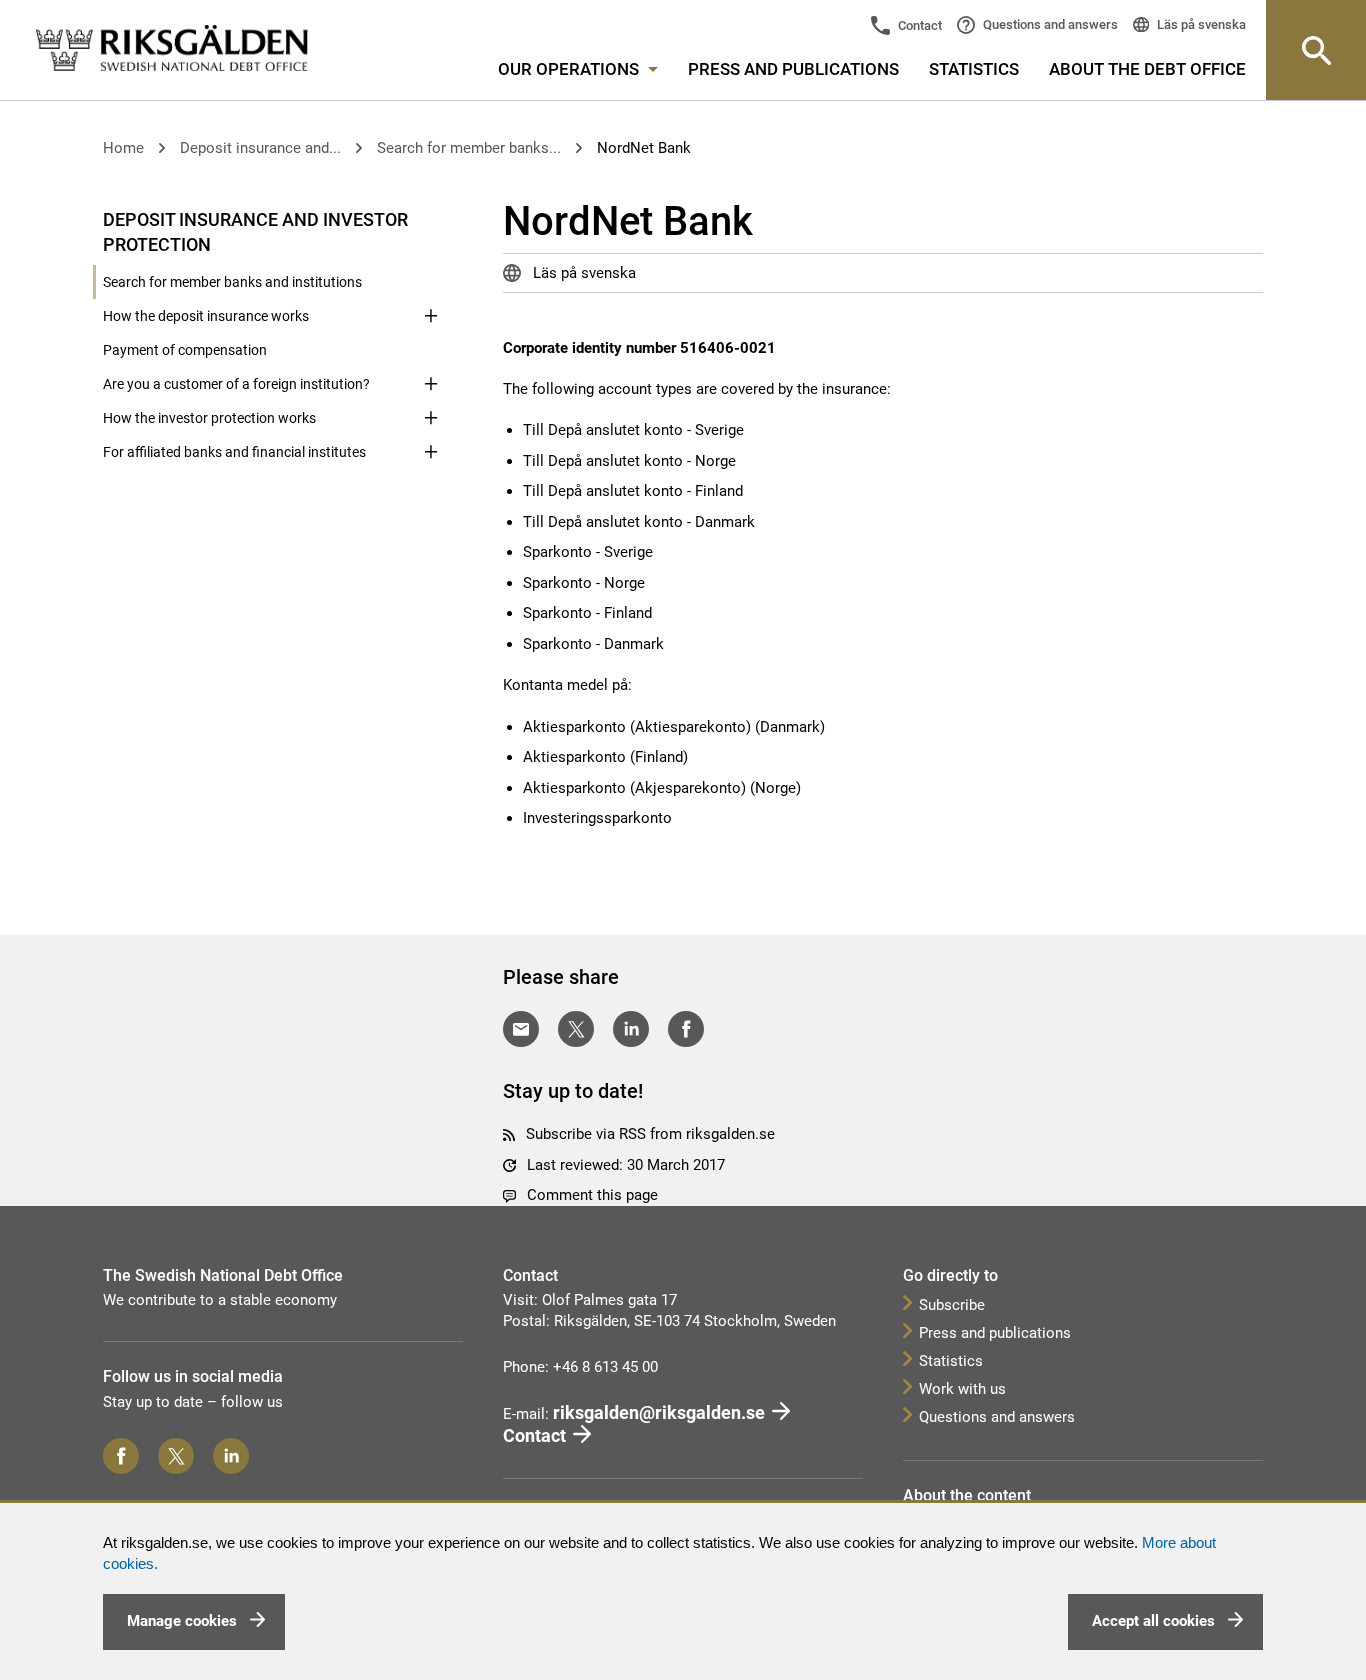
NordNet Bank (644, 148)
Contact (918, 25)
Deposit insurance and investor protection (255, 232)
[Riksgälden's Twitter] (176, 1456)
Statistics (974, 69)
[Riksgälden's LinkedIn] (231, 1456)
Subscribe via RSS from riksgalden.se (650, 1134)
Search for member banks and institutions (232, 282)
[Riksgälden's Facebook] (121, 1456)
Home (123, 148)
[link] (172, 49)
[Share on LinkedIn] (631, 1029)
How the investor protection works (209, 418)
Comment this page (592, 1195)
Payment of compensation (185, 350)
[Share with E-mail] (521, 1029)
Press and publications (793, 69)
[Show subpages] (431, 218)
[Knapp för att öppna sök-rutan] (1316, 50)
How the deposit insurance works (206, 316)
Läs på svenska (1200, 24)
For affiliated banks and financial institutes (234, 452)
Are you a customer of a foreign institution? (236, 384)
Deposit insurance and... (260, 148)
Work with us (962, 1389)
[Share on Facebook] (686, 1029)
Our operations (570, 69)
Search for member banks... (469, 148)
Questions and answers (1049, 24)
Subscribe (952, 1305)
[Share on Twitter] (576, 1029)
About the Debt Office (1147, 69)
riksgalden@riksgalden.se (659, 1412)
